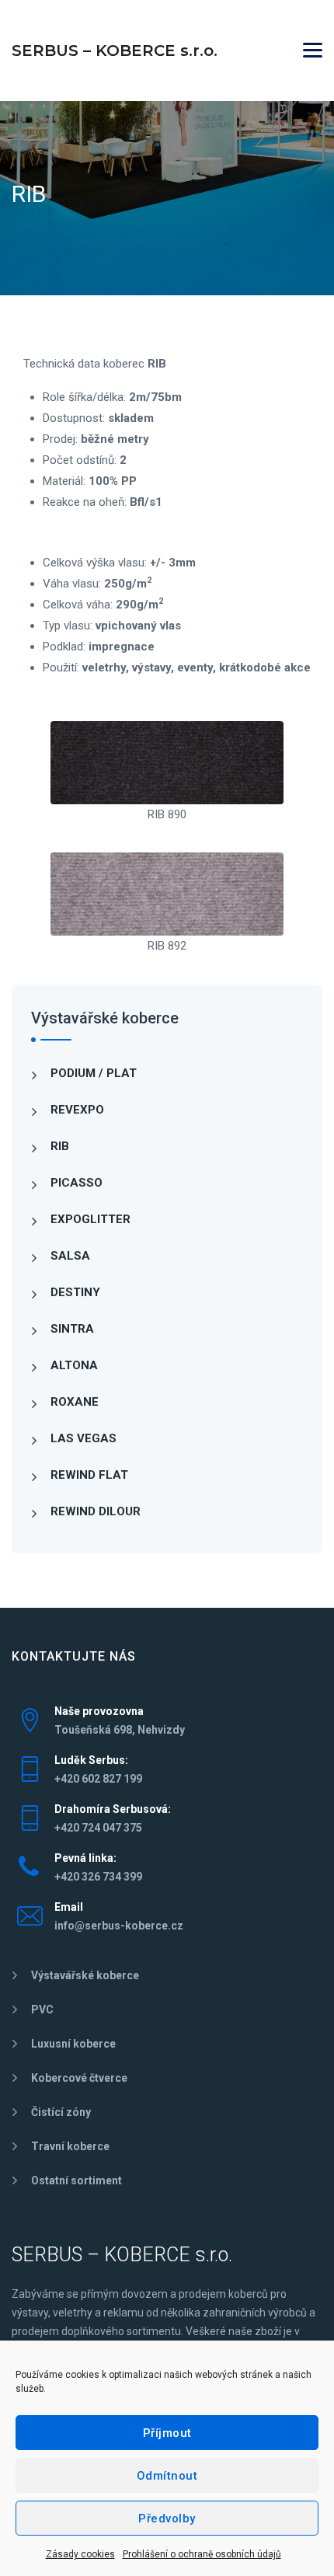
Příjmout (167, 2433)
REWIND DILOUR (96, 1511)
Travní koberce (70, 2146)
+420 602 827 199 (98, 1779)
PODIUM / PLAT (94, 1073)
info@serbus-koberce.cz (119, 1926)
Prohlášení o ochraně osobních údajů (202, 2554)
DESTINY (75, 1292)
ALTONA (74, 1365)
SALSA (70, 1256)
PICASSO (77, 1183)
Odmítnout (167, 2476)
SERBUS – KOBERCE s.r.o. (115, 51)
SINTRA (72, 1329)
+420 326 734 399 (98, 1877)
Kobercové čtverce (79, 2078)
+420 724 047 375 (98, 1828)
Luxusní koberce (73, 2044)
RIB (60, 1146)
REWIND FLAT (89, 1475)
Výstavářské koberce (85, 1975)
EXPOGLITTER (90, 1219)
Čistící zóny (61, 2112)
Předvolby (167, 2518)
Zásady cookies (80, 2554)
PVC (42, 2010)
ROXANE (75, 1402)
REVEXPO (77, 1110)
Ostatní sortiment (77, 2180)
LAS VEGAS (83, 1438)
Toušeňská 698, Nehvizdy (120, 1730)
